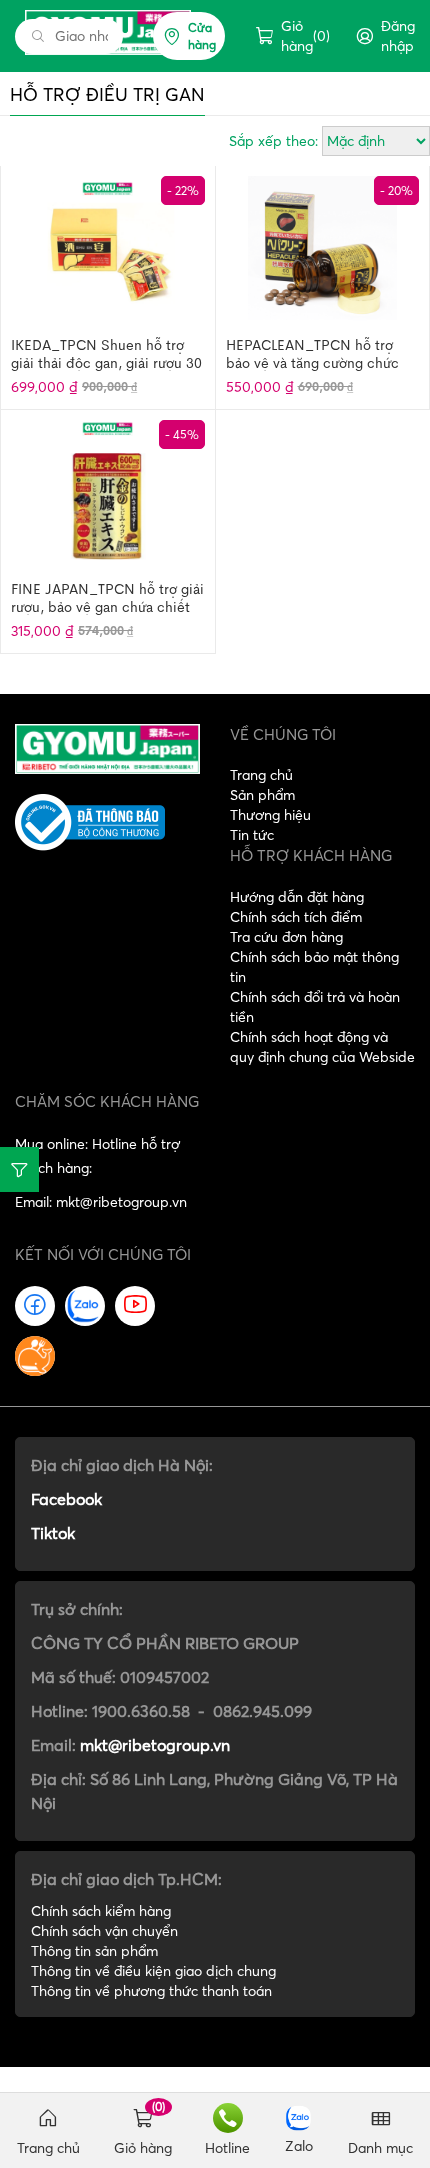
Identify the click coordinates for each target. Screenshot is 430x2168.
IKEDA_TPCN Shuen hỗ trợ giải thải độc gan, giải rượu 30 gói (106, 353)
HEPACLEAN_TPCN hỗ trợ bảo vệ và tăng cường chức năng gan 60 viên (312, 353)
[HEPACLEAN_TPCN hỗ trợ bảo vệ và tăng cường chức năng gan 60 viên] (322, 249)
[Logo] (107, 747)
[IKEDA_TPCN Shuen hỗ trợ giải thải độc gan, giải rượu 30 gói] (107, 249)
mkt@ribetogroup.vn (155, 1745)
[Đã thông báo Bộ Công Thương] (107, 822)
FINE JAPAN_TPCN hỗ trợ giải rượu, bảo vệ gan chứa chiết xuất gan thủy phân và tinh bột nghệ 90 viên (107, 597)
